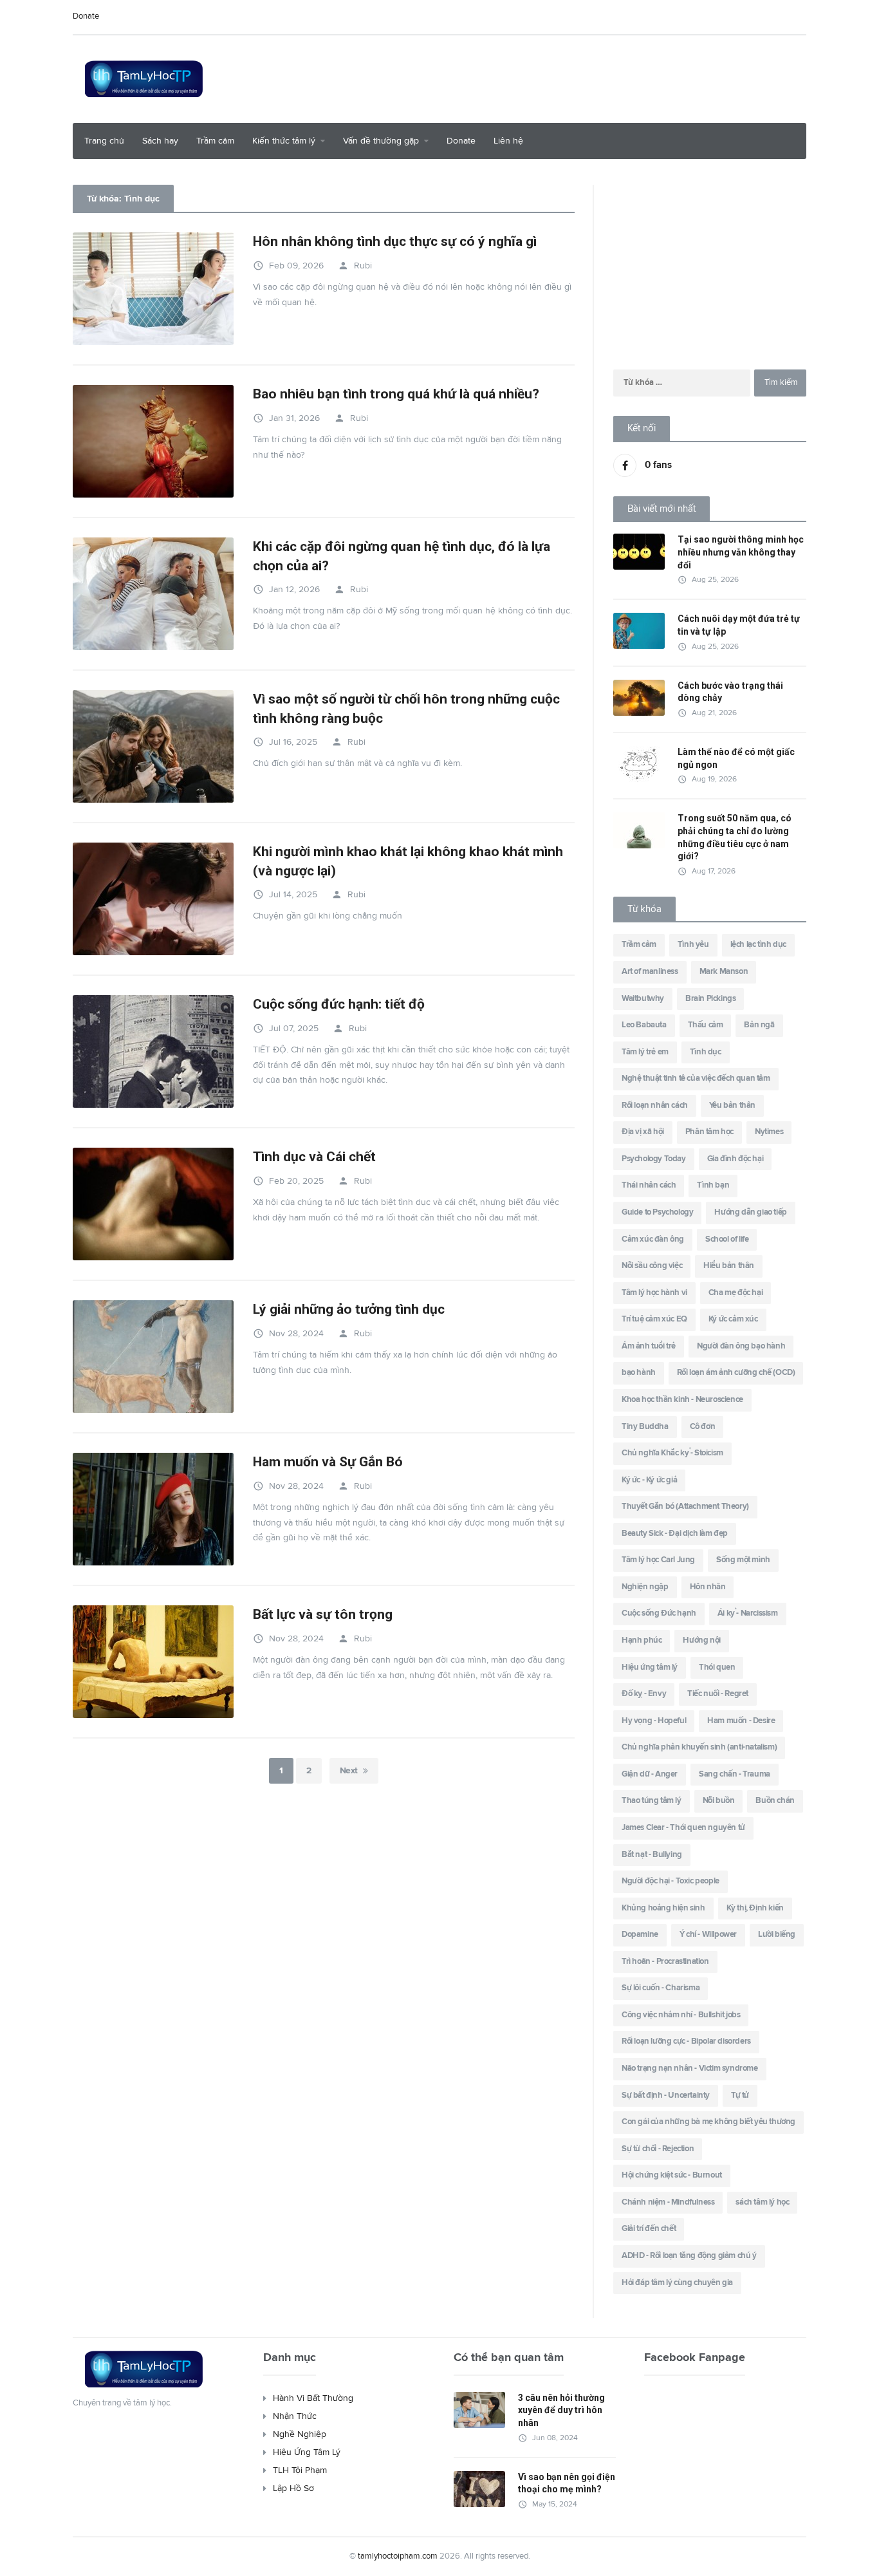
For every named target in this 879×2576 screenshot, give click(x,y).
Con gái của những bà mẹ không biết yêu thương (708, 2122)
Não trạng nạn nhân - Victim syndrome (690, 2068)
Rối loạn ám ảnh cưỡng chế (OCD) (736, 1373)
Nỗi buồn (719, 1801)
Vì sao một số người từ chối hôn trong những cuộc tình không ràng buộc (406, 708)
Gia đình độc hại (736, 1159)
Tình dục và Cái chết (316, 1157)
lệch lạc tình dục (758, 945)
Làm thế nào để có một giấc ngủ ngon (736, 758)
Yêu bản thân (732, 1106)
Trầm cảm (215, 141)
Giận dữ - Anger (650, 1774)
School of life (727, 1239)
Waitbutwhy (643, 999)
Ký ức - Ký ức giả (649, 1480)
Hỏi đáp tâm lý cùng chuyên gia (677, 2283)
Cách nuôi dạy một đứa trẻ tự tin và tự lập (739, 625)
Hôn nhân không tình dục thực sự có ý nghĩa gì (395, 241)
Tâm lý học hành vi (654, 1293)
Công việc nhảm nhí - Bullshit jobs (681, 2015)
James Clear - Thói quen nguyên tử (683, 1828)
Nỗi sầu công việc (652, 1266)
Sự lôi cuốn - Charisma (661, 1988)
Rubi (355, 266)
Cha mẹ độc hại (736, 1293)
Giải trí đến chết (649, 2229)
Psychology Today (654, 1159)
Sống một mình (743, 1560)
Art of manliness (650, 972)
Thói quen (717, 1667)
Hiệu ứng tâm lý (650, 1667)
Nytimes (769, 1132)
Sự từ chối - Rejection (658, 2149)
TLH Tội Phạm (300, 2470)
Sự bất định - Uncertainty (666, 2095)
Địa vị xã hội (643, 1132)
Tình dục (706, 1052)
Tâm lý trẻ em (645, 1052)
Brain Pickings (710, 999)
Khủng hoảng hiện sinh (663, 1908)
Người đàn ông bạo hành (741, 1346)
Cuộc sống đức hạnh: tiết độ (339, 1004)
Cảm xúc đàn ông (653, 1239)
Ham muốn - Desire (741, 1721)
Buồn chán (775, 1801)
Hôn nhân (708, 1587)
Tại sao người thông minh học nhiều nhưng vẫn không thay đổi (741, 552)
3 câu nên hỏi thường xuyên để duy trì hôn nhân (561, 2410)
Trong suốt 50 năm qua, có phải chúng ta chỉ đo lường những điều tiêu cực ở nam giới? (735, 837)
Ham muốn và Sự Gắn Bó (328, 1462)
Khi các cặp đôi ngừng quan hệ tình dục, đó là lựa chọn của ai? (402, 556)
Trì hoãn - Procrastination (665, 1962)
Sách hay (160, 141)
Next (349, 1771)
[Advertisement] (572, 77)
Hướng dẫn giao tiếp (750, 1212)
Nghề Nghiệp (300, 2434)
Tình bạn (713, 1185)
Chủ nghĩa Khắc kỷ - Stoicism (672, 1453)
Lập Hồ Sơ (293, 2488)
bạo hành (639, 1373)
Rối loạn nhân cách (655, 1106)
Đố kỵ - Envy (644, 1694)
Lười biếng (777, 1935)
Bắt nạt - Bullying (652, 1855)
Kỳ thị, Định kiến (755, 1908)
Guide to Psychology (657, 1212)
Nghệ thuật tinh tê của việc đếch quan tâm (696, 1078)
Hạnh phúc (642, 1640)
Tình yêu (693, 945)
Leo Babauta (644, 1025)
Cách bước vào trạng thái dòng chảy (730, 692)
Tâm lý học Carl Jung (658, 1560)
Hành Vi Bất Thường (313, 2398)
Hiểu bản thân (729, 1266)
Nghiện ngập (645, 1587)
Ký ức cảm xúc (733, 1319)
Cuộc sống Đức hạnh (659, 1613)
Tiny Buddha (645, 1427)
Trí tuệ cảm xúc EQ (654, 1319)
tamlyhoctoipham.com (398, 2556)
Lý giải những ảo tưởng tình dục (349, 1309)
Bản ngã (759, 1025)
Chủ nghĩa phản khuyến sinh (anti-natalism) (699, 1747)
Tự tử (740, 2095)
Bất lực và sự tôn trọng (323, 1614)
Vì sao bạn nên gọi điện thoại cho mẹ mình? (567, 2483)
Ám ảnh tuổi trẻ (649, 1346)
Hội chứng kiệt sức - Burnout (672, 2175)
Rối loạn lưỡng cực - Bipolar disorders (686, 2041)
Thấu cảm (706, 1025)
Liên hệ (508, 141)
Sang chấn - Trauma (735, 1774)
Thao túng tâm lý (652, 1801)
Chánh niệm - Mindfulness (668, 2202)
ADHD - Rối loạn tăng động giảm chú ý (689, 2256)
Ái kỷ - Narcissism (748, 1613)
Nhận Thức (295, 2416)
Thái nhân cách (649, 1185)
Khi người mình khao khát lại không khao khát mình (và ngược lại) (408, 861)
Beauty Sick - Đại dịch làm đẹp (675, 1534)
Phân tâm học (709, 1132)
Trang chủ (104, 141)
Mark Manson (724, 972)
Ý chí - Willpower (708, 1935)
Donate (86, 16)
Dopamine (640, 1935)
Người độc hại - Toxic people (671, 1881)
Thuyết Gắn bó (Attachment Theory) (685, 1507)
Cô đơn (703, 1427)
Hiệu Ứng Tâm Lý (307, 2452)
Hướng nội (701, 1640)
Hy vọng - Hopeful (654, 1721)
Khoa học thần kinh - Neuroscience (682, 1400)
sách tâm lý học (762, 2202)
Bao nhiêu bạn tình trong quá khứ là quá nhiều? (396, 394)
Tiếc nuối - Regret (718, 1694)
